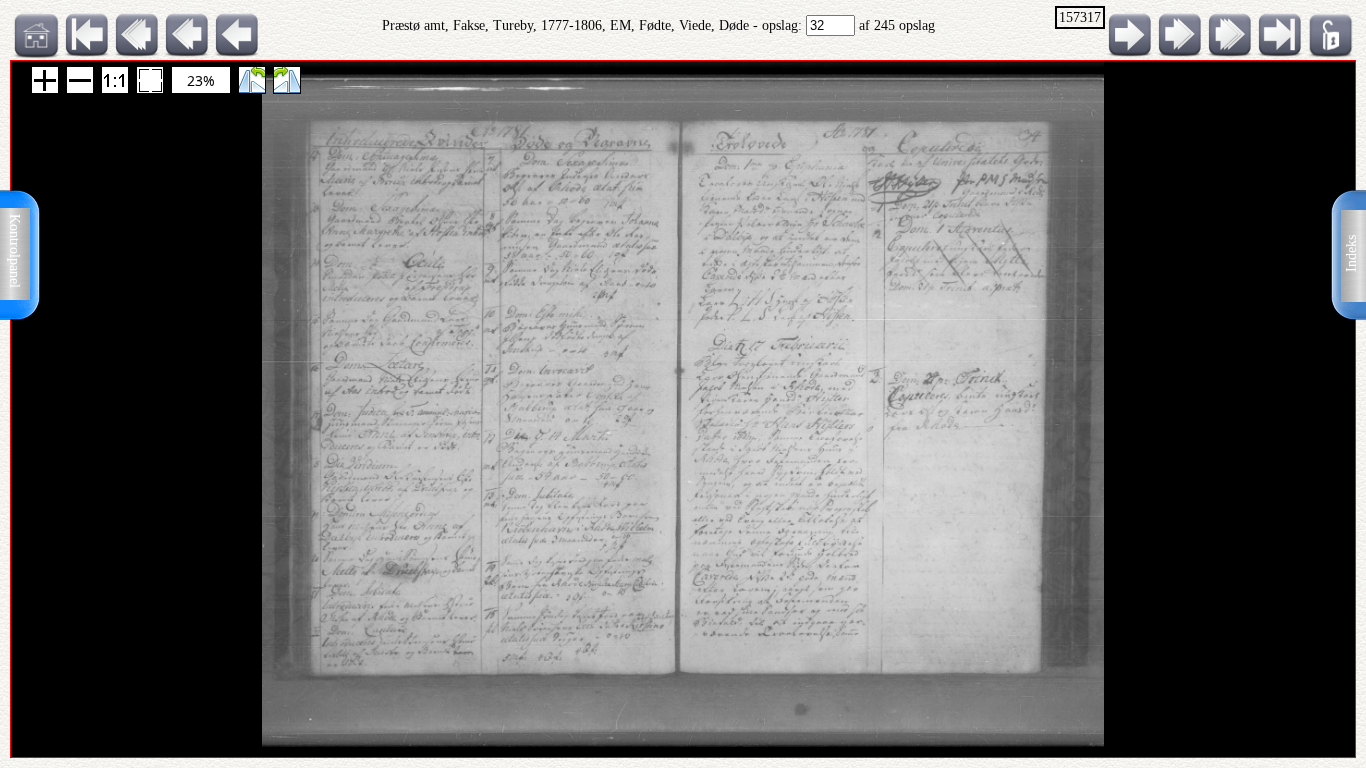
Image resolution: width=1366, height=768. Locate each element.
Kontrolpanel (14, 251)
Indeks (1351, 253)
